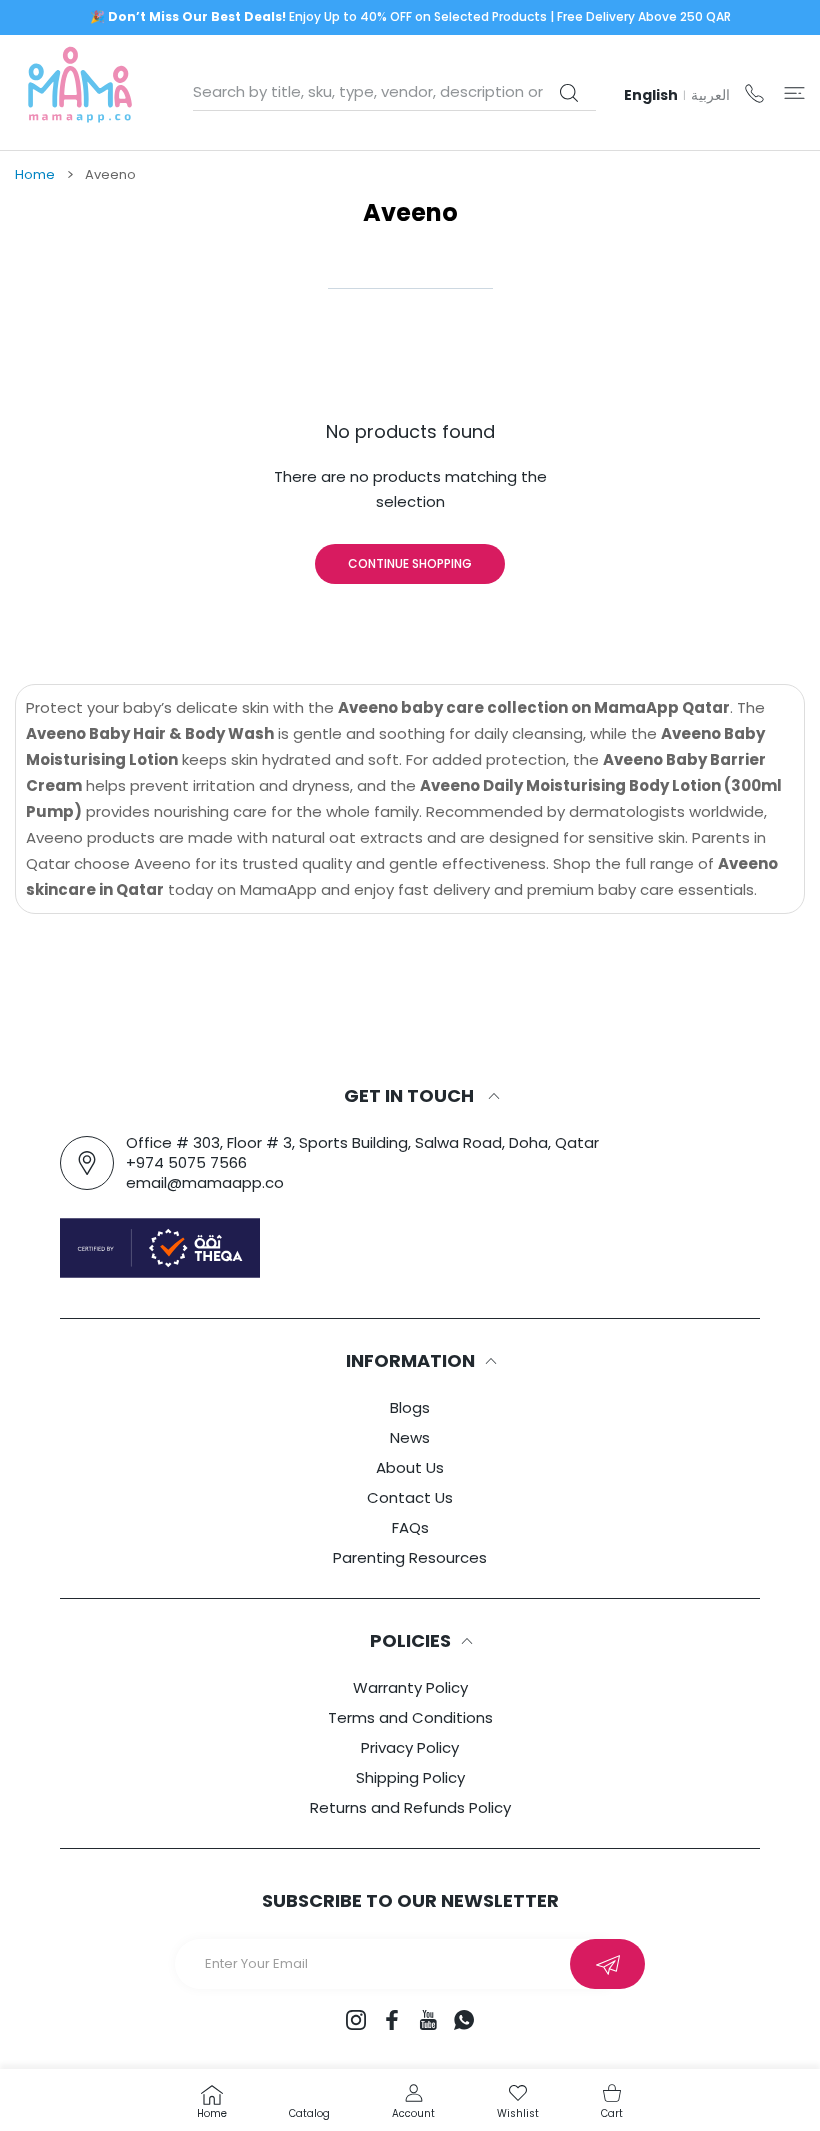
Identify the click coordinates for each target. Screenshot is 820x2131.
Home (35, 175)
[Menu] (794, 92)
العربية (710, 95)
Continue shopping (410, 563)
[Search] (568, 93)
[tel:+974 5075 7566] (754, 92)
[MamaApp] (80, 92)
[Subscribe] (607, 1964)
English (651, 95)
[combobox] (394, 92)
